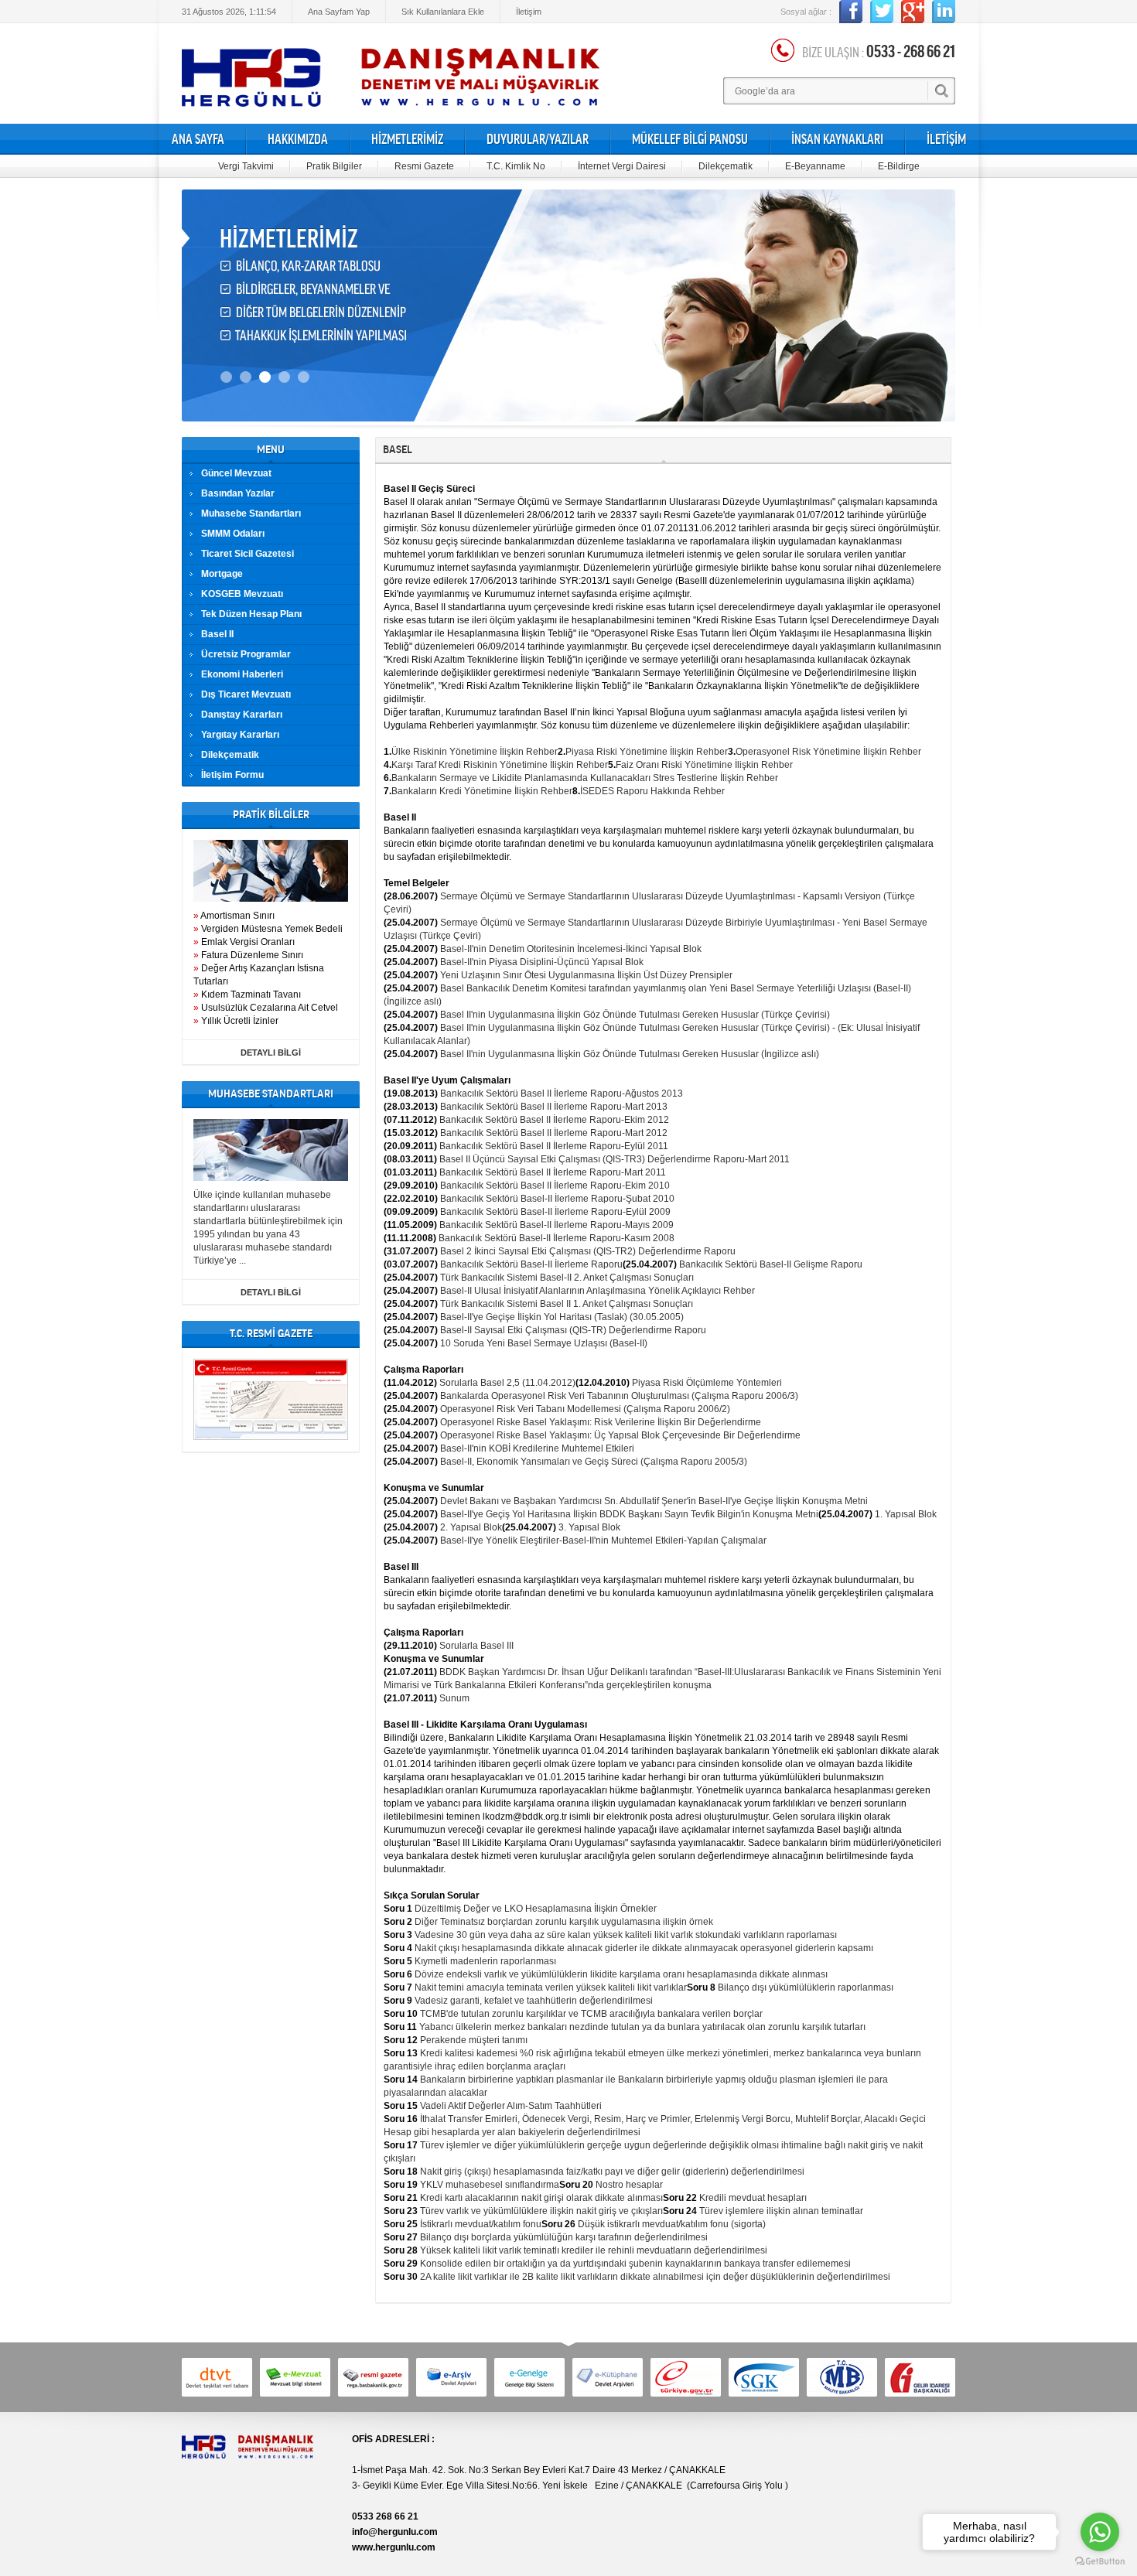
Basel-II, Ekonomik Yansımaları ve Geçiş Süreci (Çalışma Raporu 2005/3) (594, 1462)
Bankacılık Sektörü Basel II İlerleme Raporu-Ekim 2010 (555, 1186)
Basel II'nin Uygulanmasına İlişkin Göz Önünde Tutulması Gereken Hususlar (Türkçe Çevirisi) (635, 1015)
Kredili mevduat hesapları (753, 2198)
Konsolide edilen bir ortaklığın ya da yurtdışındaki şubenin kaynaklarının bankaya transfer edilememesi (635, 2264)
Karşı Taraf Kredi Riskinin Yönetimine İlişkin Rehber (500, 765)
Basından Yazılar (238, 493)
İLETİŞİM (946, 139)
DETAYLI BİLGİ (271, 1053)
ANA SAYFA (198, 139)
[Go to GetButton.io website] (1100, 2561)
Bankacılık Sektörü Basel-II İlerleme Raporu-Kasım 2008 (557, 1238)
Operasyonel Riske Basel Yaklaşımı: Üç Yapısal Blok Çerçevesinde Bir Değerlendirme (620, 1435)
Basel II (217, 634)
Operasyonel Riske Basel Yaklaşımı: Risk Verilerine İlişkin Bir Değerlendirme (601, 1422)
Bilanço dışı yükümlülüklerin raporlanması (806, 1987)
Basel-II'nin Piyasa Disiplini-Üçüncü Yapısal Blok (542, 962)
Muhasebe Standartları (251, 513)
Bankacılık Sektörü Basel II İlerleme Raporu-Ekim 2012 (554, 1120)
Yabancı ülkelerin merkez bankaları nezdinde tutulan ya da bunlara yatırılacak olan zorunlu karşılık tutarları (642, 2027)
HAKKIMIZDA (298, 139)
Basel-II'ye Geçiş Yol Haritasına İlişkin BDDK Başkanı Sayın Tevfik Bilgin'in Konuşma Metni (629, 1514)
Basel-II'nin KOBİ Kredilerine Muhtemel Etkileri (537, 1448)
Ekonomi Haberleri (242, 674)
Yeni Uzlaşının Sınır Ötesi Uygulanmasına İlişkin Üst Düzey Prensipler (586, 975)
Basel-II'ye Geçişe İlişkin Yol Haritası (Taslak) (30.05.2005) (562, 1317)
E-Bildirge (899, 166)
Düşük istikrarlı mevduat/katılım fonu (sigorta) (672, 2224)
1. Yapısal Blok (906, 1514)
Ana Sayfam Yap (339, 12)
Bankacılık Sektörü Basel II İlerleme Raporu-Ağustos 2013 (562, 1094)
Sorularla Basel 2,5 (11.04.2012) (507, 1383)
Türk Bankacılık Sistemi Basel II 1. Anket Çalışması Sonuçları (567, 1304)
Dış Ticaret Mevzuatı (246, 694)
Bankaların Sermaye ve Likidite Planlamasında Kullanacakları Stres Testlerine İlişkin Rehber (585, 778)
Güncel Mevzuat (236, 473)
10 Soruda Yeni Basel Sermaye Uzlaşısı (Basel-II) (544, 1343)
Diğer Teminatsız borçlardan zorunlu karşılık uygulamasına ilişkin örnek (564, 1922)
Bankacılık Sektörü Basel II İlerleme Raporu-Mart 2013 (554, 1107)
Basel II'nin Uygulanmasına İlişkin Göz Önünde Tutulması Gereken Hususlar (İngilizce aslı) (630, 1054)
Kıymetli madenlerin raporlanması (485, 1961)
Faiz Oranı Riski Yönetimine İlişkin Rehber (704, 765)
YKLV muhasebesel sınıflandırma (490, 2185)
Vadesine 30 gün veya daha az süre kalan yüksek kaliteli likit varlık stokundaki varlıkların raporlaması (626, 1935)
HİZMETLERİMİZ (407, 139)
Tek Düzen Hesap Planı (251, 614)
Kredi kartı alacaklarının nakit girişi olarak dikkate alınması (541, 2198)
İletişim (529, 12)
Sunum (454, 1698)
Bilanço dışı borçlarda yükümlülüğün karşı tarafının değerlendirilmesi (564, 2237)
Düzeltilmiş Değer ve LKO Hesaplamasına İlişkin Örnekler (536, 1909)
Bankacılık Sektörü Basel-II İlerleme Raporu (531, 1264)
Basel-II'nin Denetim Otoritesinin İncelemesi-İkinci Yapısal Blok (571, 949)
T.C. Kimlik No (516, 166)
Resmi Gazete (424, 166)
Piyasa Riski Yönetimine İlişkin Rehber (647, 752)
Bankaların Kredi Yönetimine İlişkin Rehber (482, 791)
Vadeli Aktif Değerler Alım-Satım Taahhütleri (511, 2106)
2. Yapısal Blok (471, 1527)
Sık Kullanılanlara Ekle (443, 12)
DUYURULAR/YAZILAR (538, 139)
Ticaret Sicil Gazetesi (248, 554)
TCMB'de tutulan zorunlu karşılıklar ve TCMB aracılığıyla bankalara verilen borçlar (591, 2014)
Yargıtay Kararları (240, 735)
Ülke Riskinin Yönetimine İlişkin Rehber (475, 752)
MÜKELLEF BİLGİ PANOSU (690, 139)
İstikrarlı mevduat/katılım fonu (481, 2224)
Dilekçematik (726, 166)
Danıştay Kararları (242, 715)
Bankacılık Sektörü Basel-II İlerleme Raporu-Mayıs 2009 (557, 1225)
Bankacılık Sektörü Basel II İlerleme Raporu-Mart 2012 (554, 1133)
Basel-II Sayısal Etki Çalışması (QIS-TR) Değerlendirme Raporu (573, 1330)
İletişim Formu (232, 775)
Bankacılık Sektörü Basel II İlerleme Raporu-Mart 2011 (553, 1172)
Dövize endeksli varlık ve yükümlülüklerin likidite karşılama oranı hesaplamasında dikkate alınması (621, 1974)
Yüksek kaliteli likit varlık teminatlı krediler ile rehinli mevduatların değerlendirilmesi (594, 2250)
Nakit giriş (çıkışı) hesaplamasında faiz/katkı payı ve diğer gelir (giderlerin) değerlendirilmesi (612, 2172)
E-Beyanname (815, 166)
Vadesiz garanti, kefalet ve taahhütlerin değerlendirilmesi (534, 2001)
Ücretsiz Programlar (246, 654)
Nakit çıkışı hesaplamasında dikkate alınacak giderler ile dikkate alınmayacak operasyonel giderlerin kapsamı (644, 1948)
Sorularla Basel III (476, 1646)
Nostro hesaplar (629, 2185)
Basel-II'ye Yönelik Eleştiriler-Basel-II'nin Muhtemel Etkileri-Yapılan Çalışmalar (603, 1540)
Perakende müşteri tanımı (474, 2040)
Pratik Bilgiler (334, 166)
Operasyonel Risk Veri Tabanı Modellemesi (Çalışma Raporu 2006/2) (585, 1409)
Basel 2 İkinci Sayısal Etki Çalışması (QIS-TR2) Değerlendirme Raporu (588, 1251)
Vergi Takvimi (246, 166)
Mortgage (222, 574)
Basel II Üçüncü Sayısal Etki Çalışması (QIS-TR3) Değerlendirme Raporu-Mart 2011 (615, 1159)
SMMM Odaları (233, 534)
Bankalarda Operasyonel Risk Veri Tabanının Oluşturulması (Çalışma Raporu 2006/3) (619, 1396)
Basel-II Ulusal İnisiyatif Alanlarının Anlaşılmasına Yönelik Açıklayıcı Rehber (598, 1291)
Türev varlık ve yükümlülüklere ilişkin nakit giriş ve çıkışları (541, 2211)
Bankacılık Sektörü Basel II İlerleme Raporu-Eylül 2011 (554, 1146)
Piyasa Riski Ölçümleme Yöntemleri (707, 1383)
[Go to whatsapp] (1100, 2532)
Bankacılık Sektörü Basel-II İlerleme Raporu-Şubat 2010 (557, 1199)
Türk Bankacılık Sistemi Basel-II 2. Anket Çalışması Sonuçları (567, 1278)
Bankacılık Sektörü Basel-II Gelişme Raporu (771, 1264)
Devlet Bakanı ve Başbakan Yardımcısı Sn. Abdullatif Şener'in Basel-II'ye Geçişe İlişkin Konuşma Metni (654, 1501)
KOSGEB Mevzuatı (242, 594)
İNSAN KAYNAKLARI (837, 139)
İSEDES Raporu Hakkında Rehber (652, 791)
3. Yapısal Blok (589, 1527)
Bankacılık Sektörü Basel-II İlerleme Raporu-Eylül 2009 (555, 1212)
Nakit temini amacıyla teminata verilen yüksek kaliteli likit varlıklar (551, 1987)
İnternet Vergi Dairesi (622, 166)
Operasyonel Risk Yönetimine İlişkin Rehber (828, 752)
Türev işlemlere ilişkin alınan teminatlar (781, 2211)
